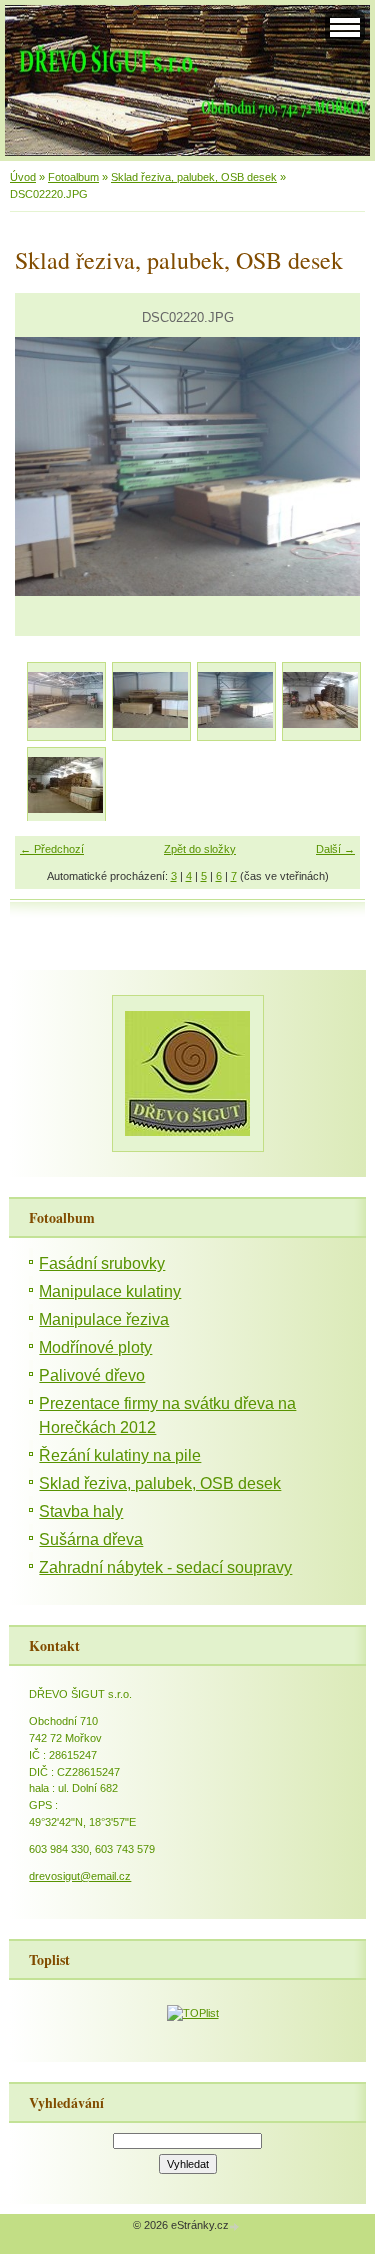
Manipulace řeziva (104, 1319)
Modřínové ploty (95, 1347)
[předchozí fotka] (47, 466)
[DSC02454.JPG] (65, 785)
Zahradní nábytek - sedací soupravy (165, 1567)
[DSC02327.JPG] (320, 700)
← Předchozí (52, 849)
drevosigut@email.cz (80, 1876)
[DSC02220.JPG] (235, 700)
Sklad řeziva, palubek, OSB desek (194, 177)
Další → (335, 849)
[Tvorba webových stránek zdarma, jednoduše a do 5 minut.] (236, 2226)
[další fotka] (327, 466)
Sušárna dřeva (91, 1539)
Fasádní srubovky (102, 1263)
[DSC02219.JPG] (150, 700)
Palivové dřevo (92, 1375)
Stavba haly (81, 1511)
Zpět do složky (200, 849)
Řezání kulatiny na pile (120, 1455)
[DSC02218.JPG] (65, 700)
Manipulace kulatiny (110, 1291)
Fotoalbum (73, 177)
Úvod (23, 177)
